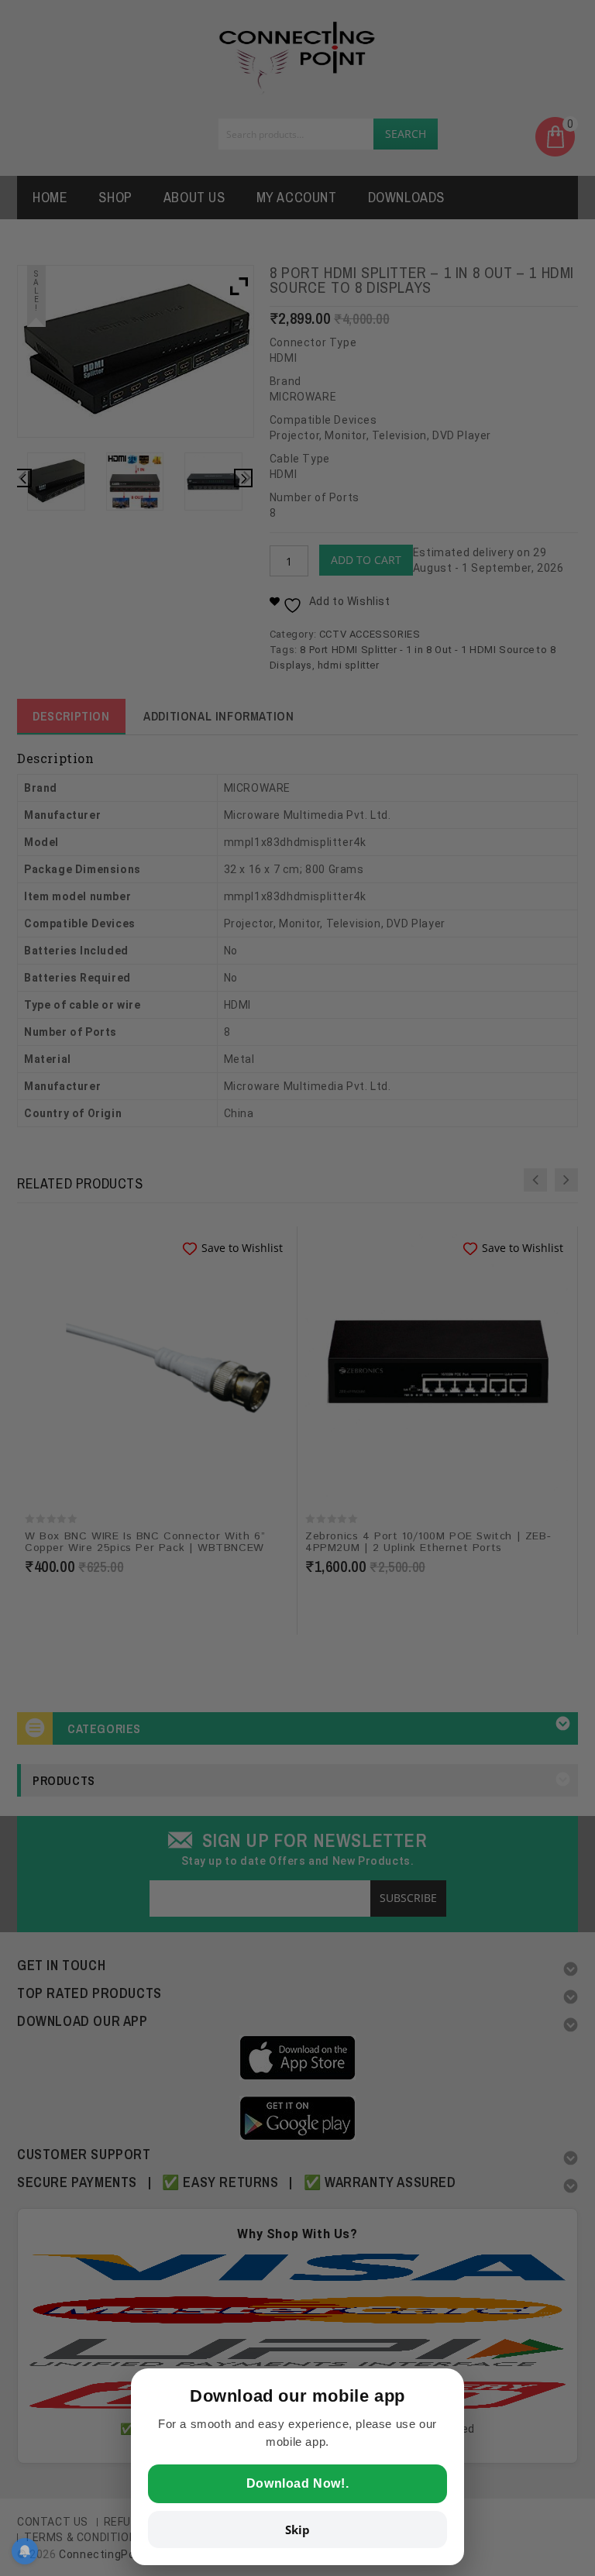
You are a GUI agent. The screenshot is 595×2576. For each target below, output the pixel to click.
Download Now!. (297, 2483)
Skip (297, 2530)
